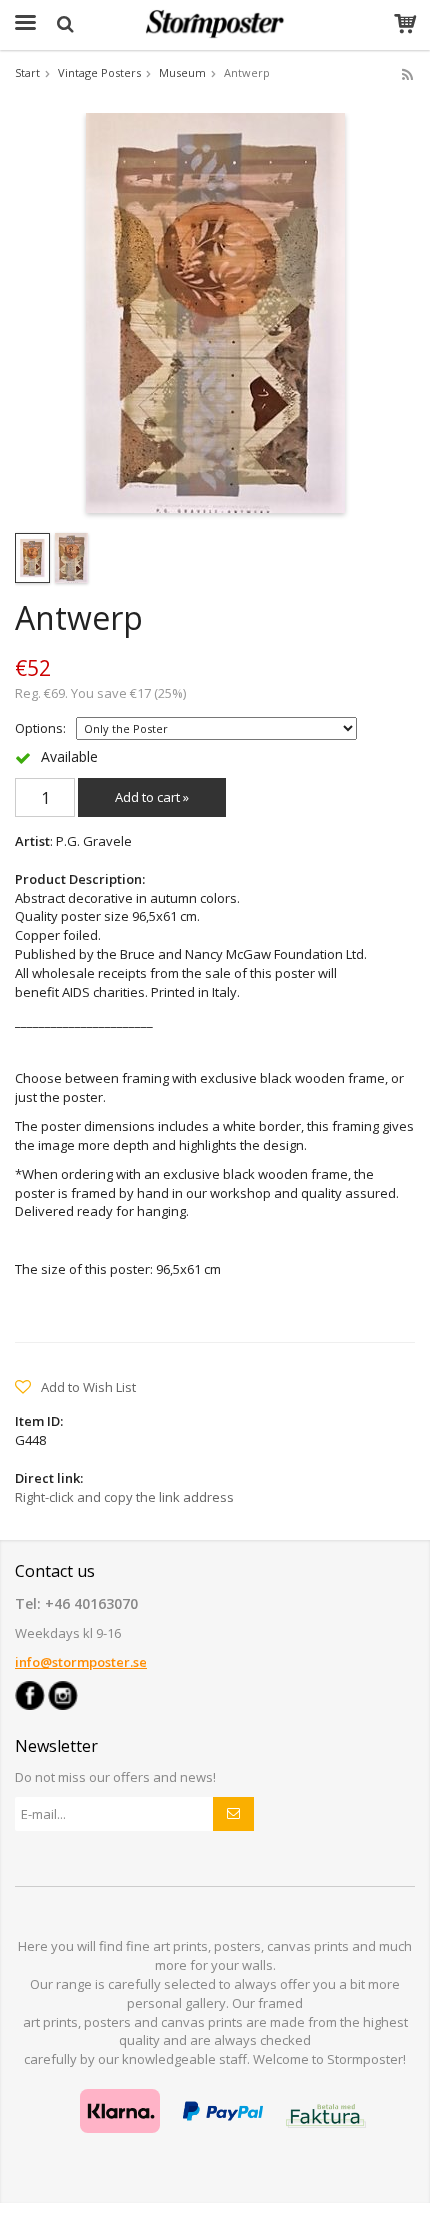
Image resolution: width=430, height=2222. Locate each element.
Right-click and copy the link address (124, 1497)
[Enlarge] (215, 312)
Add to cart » (152, 797)
